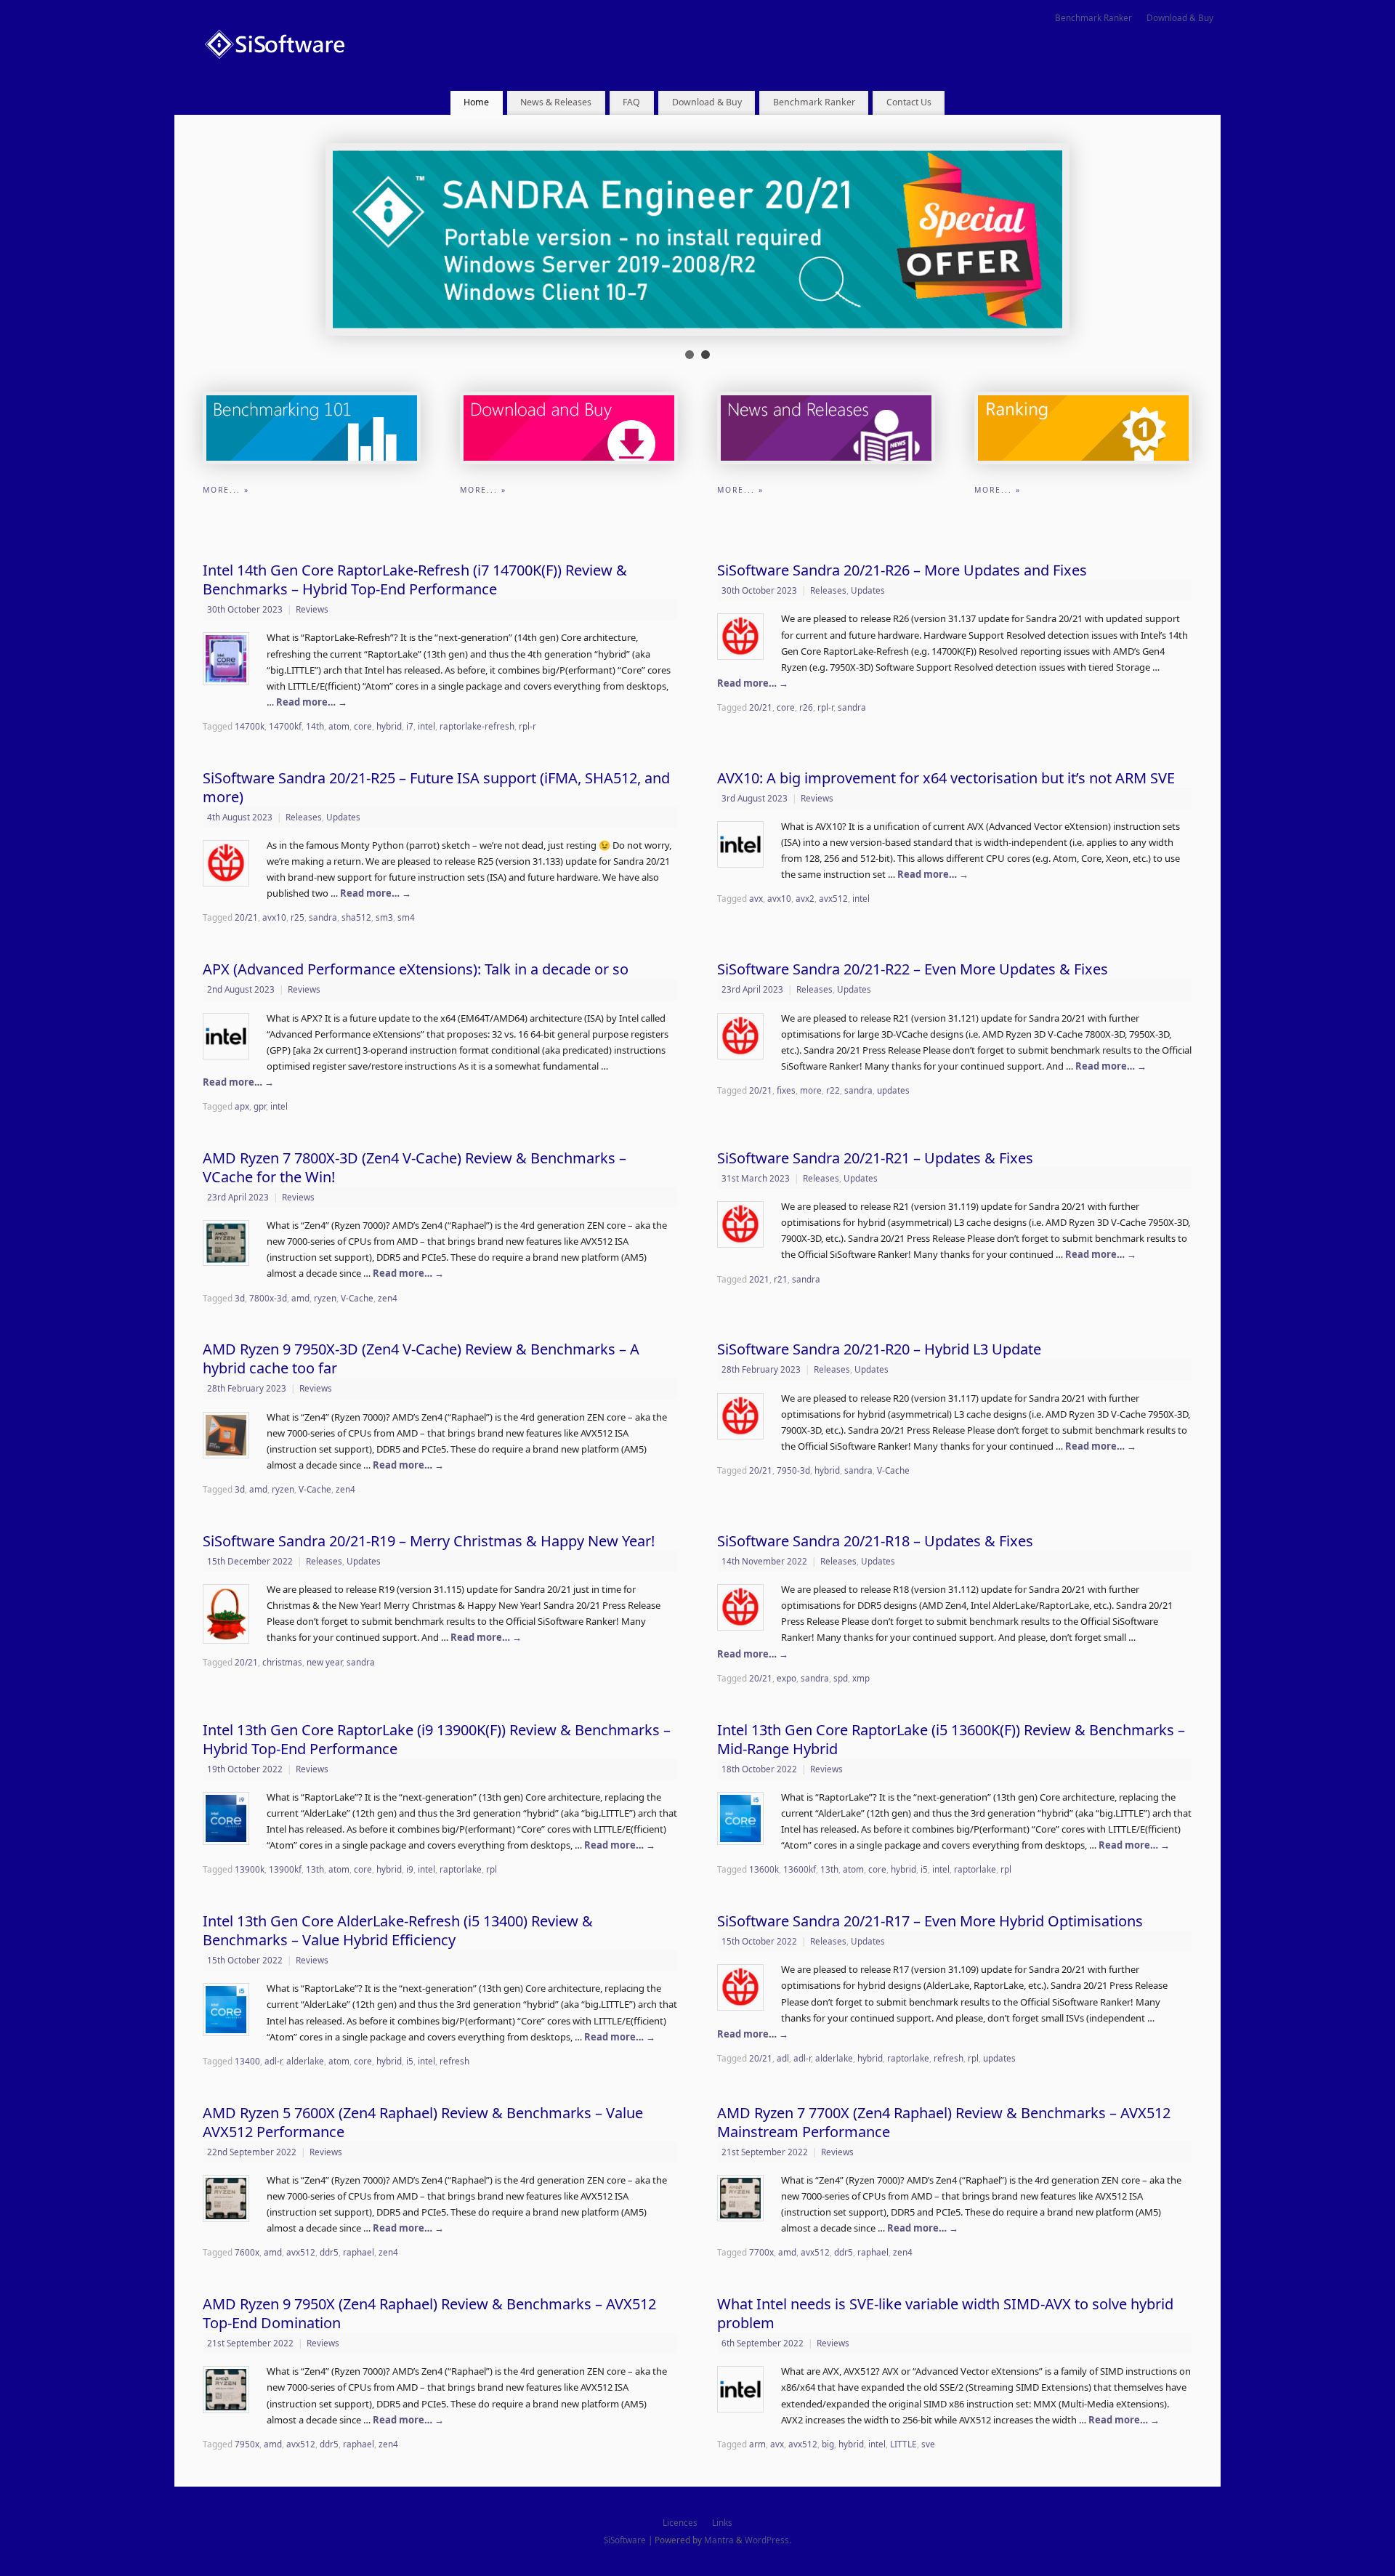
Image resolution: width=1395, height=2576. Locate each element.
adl (783, 2058)
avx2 (805, 898)
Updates (868, 590)
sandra (852, 707)
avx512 (833, 898)
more (811, 1090)
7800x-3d (268, 1298)
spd (841, 1678)
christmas (282, 1662)
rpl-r (527, 726)
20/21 (761, 707)
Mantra (719, 2540)
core (363, 726)
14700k (250, 726)
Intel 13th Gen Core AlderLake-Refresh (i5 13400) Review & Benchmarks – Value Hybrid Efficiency (398, 1930)
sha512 (356, 917)
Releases (828, 590)
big (828, 2444)
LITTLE (903, 2444)
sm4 (406, 917)
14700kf (285, 726)
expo (787, 1678)
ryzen (325, 1298)
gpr (260, 1106)
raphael (359, 2252)
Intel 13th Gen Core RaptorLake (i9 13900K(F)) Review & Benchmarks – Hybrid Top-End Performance (437, 1739)
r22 (833, 1090)
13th (315, 1869)
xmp (861, 1678)
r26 (806, 707)
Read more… (312, 702)
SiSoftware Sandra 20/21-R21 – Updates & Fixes (875, 1158)
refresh (454, 2061)
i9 (410, 1869)
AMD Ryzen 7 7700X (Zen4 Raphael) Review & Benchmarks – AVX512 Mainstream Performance (944, 2122)
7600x (247, 2252)
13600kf (800, 1869)
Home (476, 102)
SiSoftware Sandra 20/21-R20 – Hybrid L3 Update (879, 1349)
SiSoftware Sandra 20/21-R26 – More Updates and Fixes (902, 570)
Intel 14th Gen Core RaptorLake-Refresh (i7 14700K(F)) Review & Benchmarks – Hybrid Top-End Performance (415, 580)
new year (324, 1662)
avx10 (274, 917)
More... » (226, 490)
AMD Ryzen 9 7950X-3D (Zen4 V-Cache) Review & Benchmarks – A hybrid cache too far (421, 1358)
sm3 (384, 917)
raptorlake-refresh (477, 726)
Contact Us (909, 102)
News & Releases (556, 102)
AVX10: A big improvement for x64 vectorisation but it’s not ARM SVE (946, 778)
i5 (924, 1869)
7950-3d (793, 1470)
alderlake (305, 2061)
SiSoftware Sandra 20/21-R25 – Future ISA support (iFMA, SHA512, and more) (436, 787)
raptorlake (461, 1869)
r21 (781, 1279)
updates (893, 1090)
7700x (761, 2252)
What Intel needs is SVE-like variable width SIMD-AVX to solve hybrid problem (945, 2313)
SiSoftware (625, 2540)
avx (756, 898)
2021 (759, 1279)
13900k (250, 1869)
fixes (786, 1090)
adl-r (273, 2061)
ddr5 (329, 2252)
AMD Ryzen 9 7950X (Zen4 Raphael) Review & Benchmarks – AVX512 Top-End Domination (429, 2313)
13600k (764, 1869)
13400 (247, 2061)
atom (339, 726)
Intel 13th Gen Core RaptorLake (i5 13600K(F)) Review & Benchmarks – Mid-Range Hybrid (951, 1739)
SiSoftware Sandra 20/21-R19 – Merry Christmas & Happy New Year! (429, 1541)
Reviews (312, 609)
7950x (247, 2444)
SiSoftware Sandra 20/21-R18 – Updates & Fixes (875, 1541)
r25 (298, 917)
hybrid (389, 726)
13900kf (285, 1869)
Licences (680, 2522)
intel (426, 726)
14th (315, 726)
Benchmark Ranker (1093, 17)
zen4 (388, 1298)
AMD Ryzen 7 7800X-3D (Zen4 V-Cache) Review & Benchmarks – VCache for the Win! (415, 1167)
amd (300, 1298)
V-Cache (357, 1298)
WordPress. (768, 2540)
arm (757, 2444)
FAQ (631, 102)
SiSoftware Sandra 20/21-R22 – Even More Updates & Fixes (913, 969)
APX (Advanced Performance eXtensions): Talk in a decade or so (416, 969)
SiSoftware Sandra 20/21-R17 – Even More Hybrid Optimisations (930, 1921)
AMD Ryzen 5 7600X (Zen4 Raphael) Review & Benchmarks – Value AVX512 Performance (423, 2122)
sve (928, 2444)
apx (242, 1106)
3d (240, 1298)
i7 (410, 726)
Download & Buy (1180, 17)
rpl (492, 1869)
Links (722, 2522)
